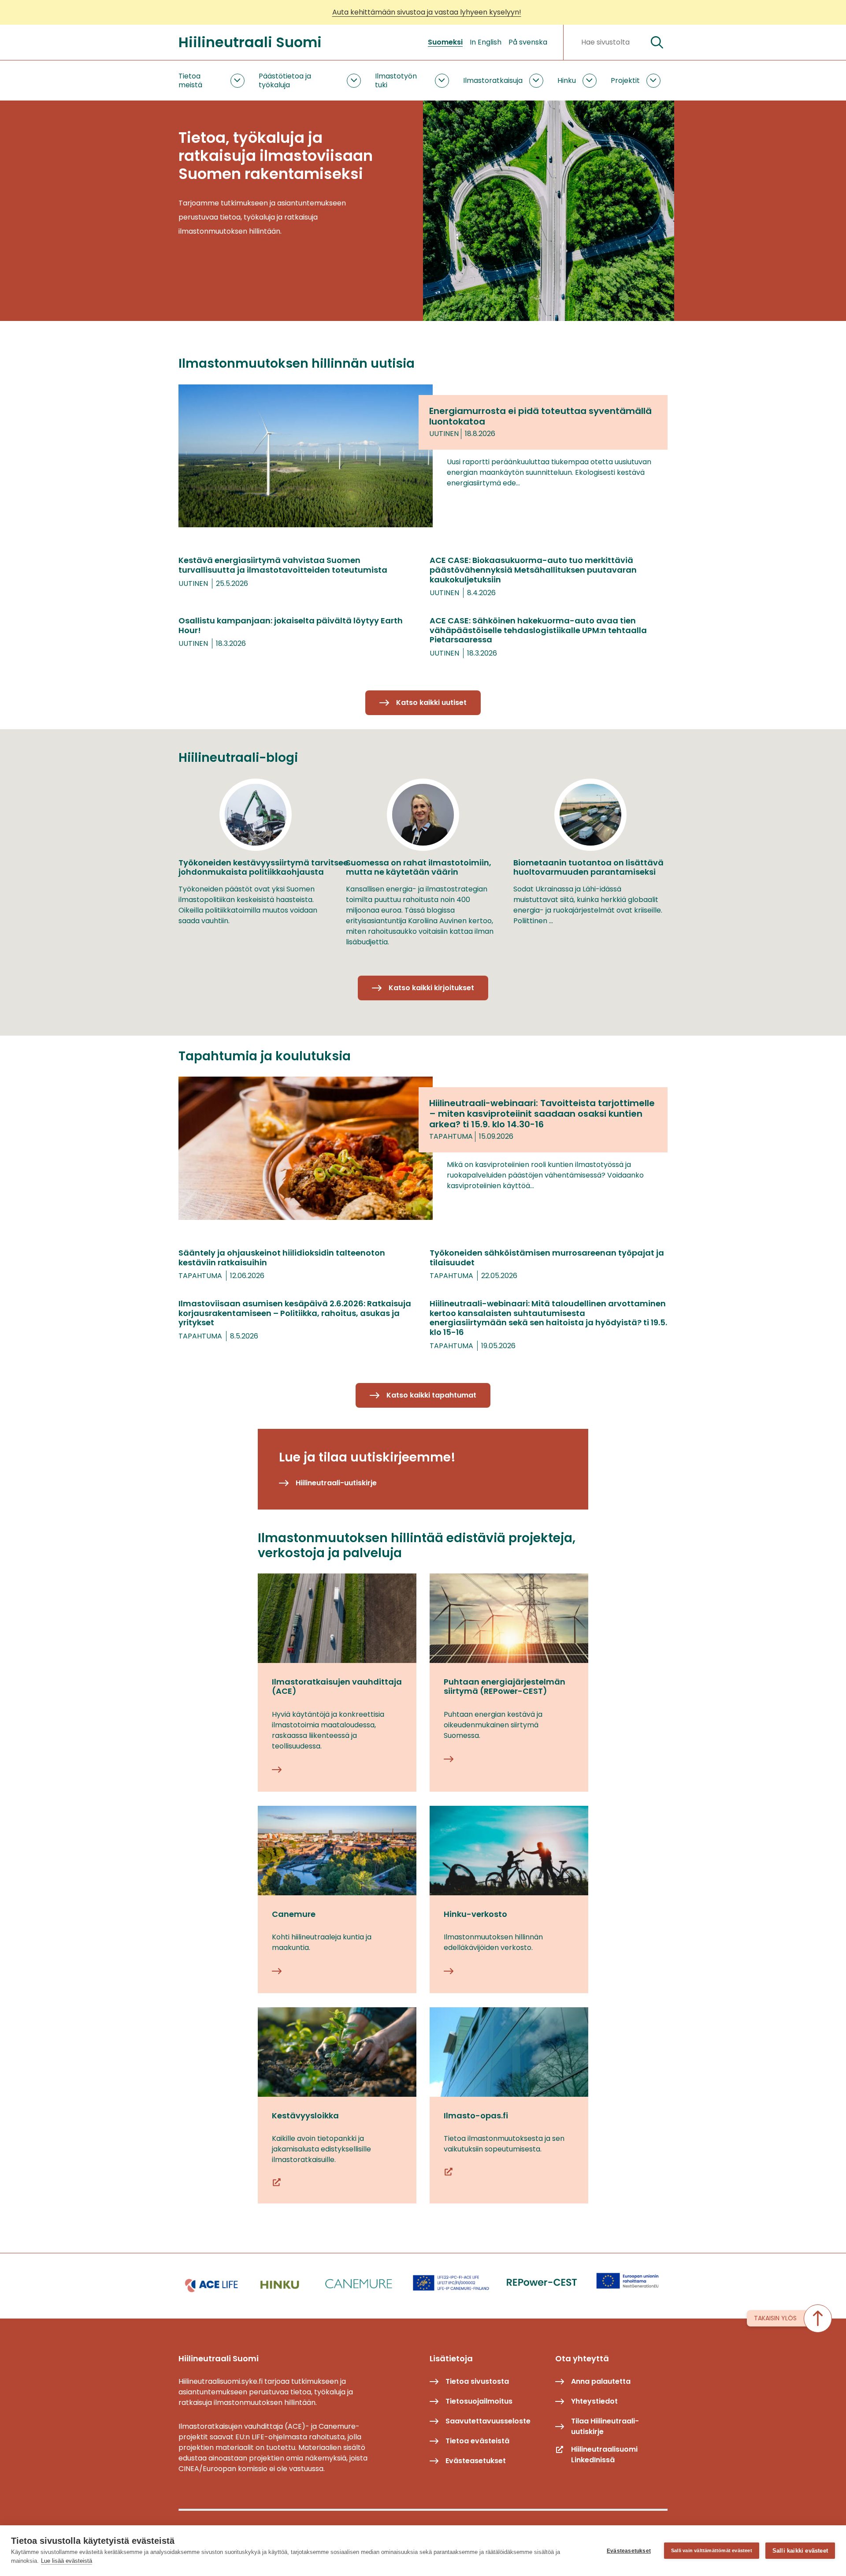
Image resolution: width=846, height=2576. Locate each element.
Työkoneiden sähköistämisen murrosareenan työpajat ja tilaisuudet (547, 1258)
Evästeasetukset (629, 2551)
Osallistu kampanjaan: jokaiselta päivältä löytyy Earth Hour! (291, 625)
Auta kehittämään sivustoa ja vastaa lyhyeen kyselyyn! (427, 12)
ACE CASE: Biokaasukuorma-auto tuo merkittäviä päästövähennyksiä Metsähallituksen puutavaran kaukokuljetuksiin (533, 570)
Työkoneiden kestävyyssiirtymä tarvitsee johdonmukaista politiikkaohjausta (263, 867)
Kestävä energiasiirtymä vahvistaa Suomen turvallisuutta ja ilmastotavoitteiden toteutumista (283, 565)
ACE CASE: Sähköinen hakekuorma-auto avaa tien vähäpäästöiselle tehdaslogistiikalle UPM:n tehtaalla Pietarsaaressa (538, 630)
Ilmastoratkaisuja (493, 80)
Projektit (625, 80)
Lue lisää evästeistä (67, 2561)
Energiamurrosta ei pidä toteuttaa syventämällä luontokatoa (540, 416)
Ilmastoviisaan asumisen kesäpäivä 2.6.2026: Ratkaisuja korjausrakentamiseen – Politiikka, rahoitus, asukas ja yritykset (295, 1313)
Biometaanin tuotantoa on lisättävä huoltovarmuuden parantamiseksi (588, 867)
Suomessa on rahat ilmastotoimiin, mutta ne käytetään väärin (419, 867)
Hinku (567, 80)
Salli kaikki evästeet (800, 2551)
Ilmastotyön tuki (396, 80)
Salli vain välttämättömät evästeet (712, 2550)
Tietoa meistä (190, 80)
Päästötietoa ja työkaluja (285, 80)
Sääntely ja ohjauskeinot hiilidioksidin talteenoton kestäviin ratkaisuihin (282, 1258)
